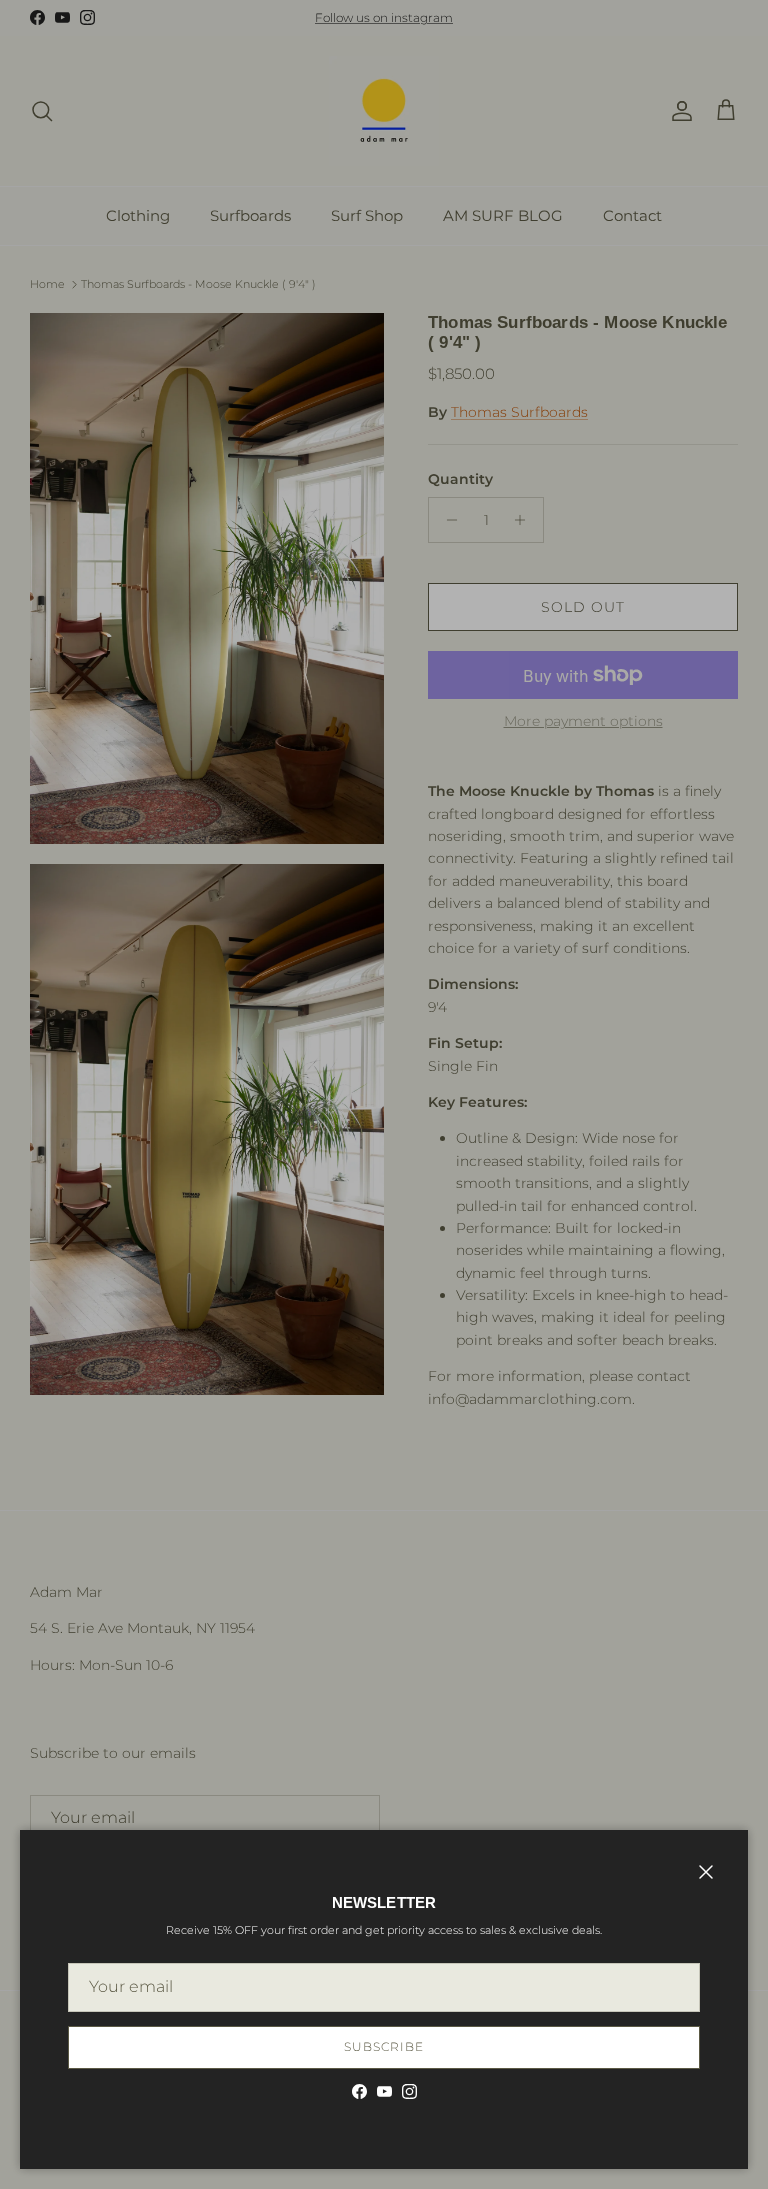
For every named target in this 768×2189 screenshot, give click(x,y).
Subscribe (384, 2046)
